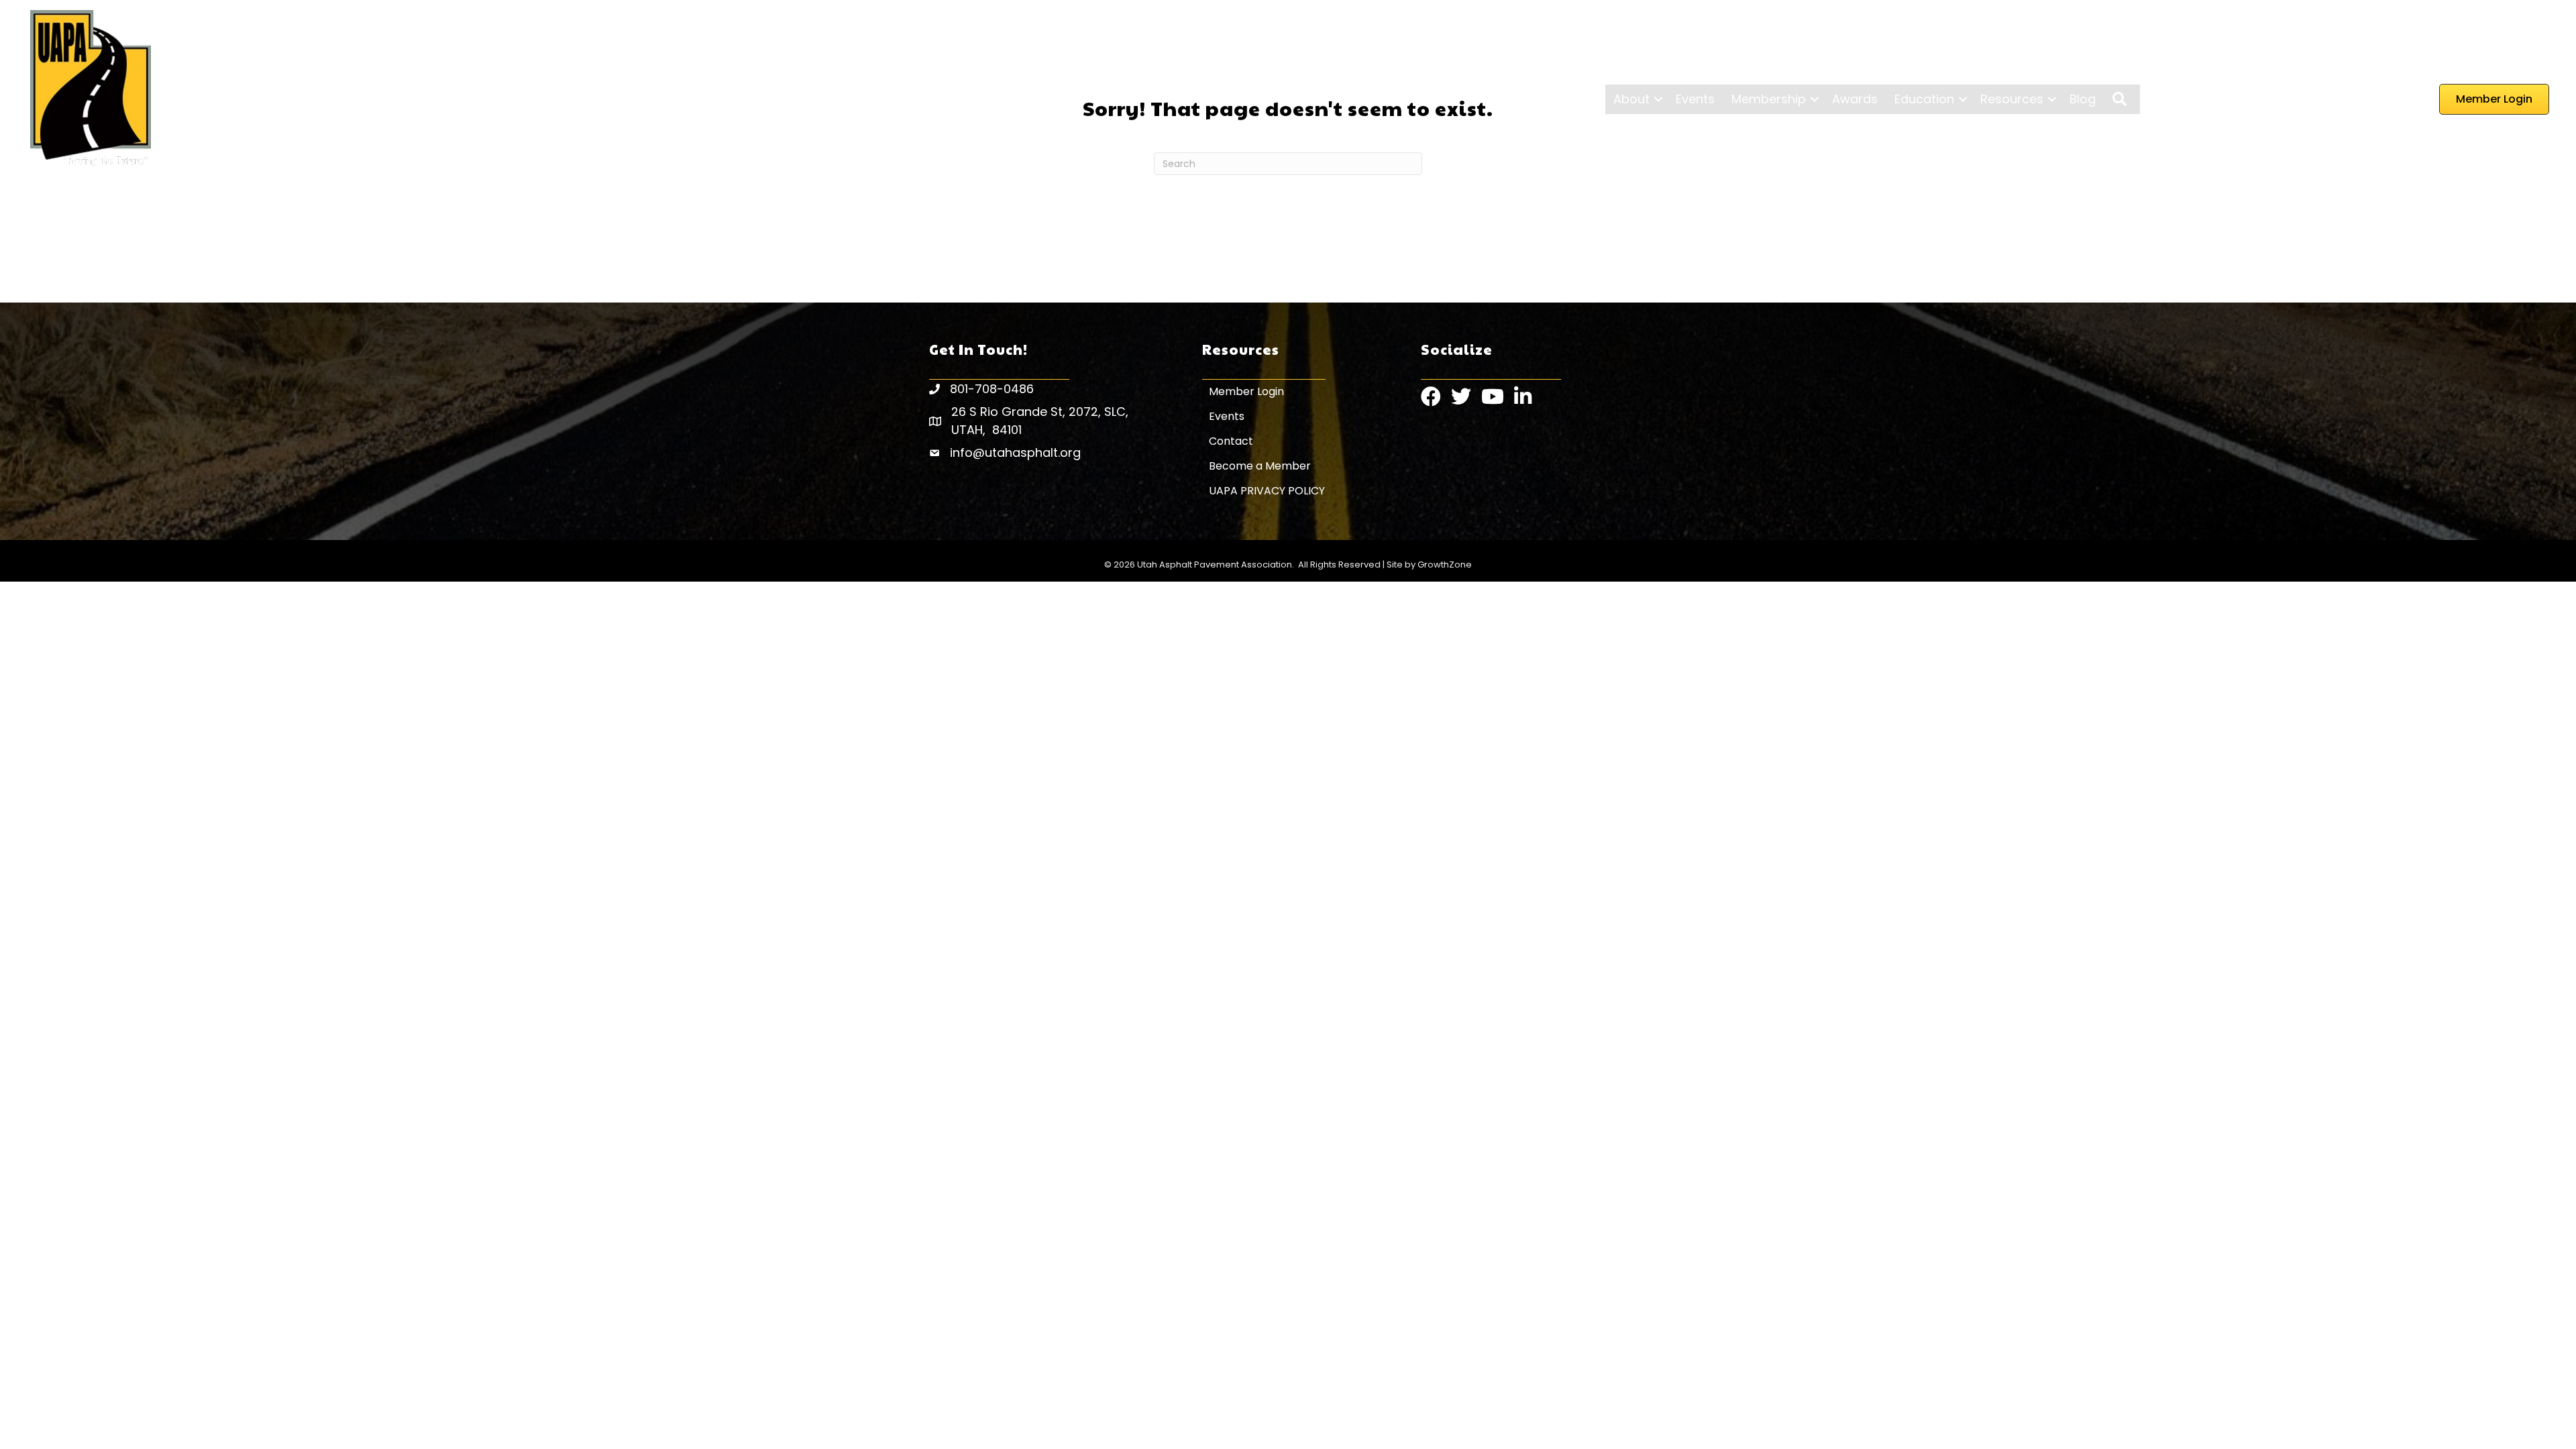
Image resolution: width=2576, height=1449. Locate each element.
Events (1695, 99)
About (1631, 99)
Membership (1769, 99)
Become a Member (1260, 466)
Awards (1855, 99)
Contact (1231, 441)
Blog (2083, 99)
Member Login (1246, 391)
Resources (2012, 99)
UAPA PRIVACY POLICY (1267, 491)
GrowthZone (1445, 565)
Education (1924, 99)
